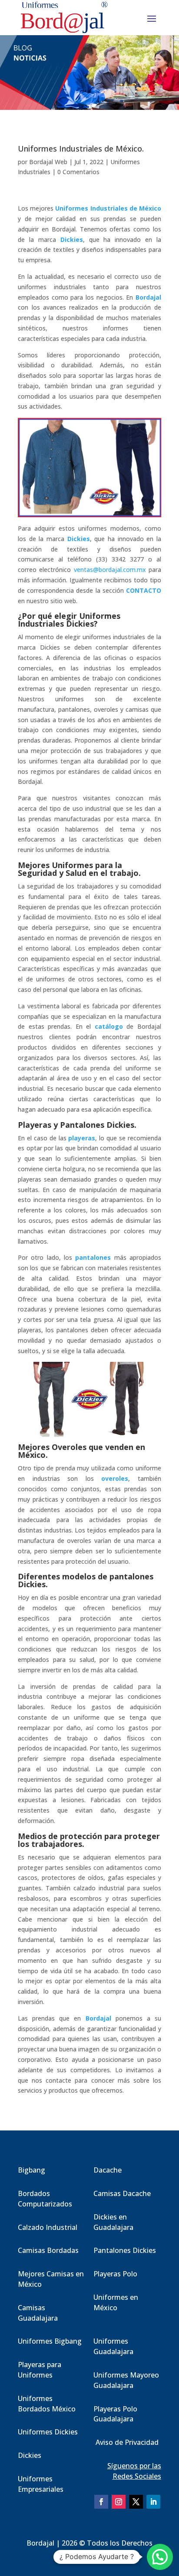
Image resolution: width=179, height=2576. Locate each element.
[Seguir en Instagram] (119, 2502)
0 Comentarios (78, 172)
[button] (160, 2557)
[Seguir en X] (136, 2502)
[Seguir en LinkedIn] (153, 2502)
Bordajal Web (48, 162)
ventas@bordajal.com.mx (110, 570)
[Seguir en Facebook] (101, 2502)
